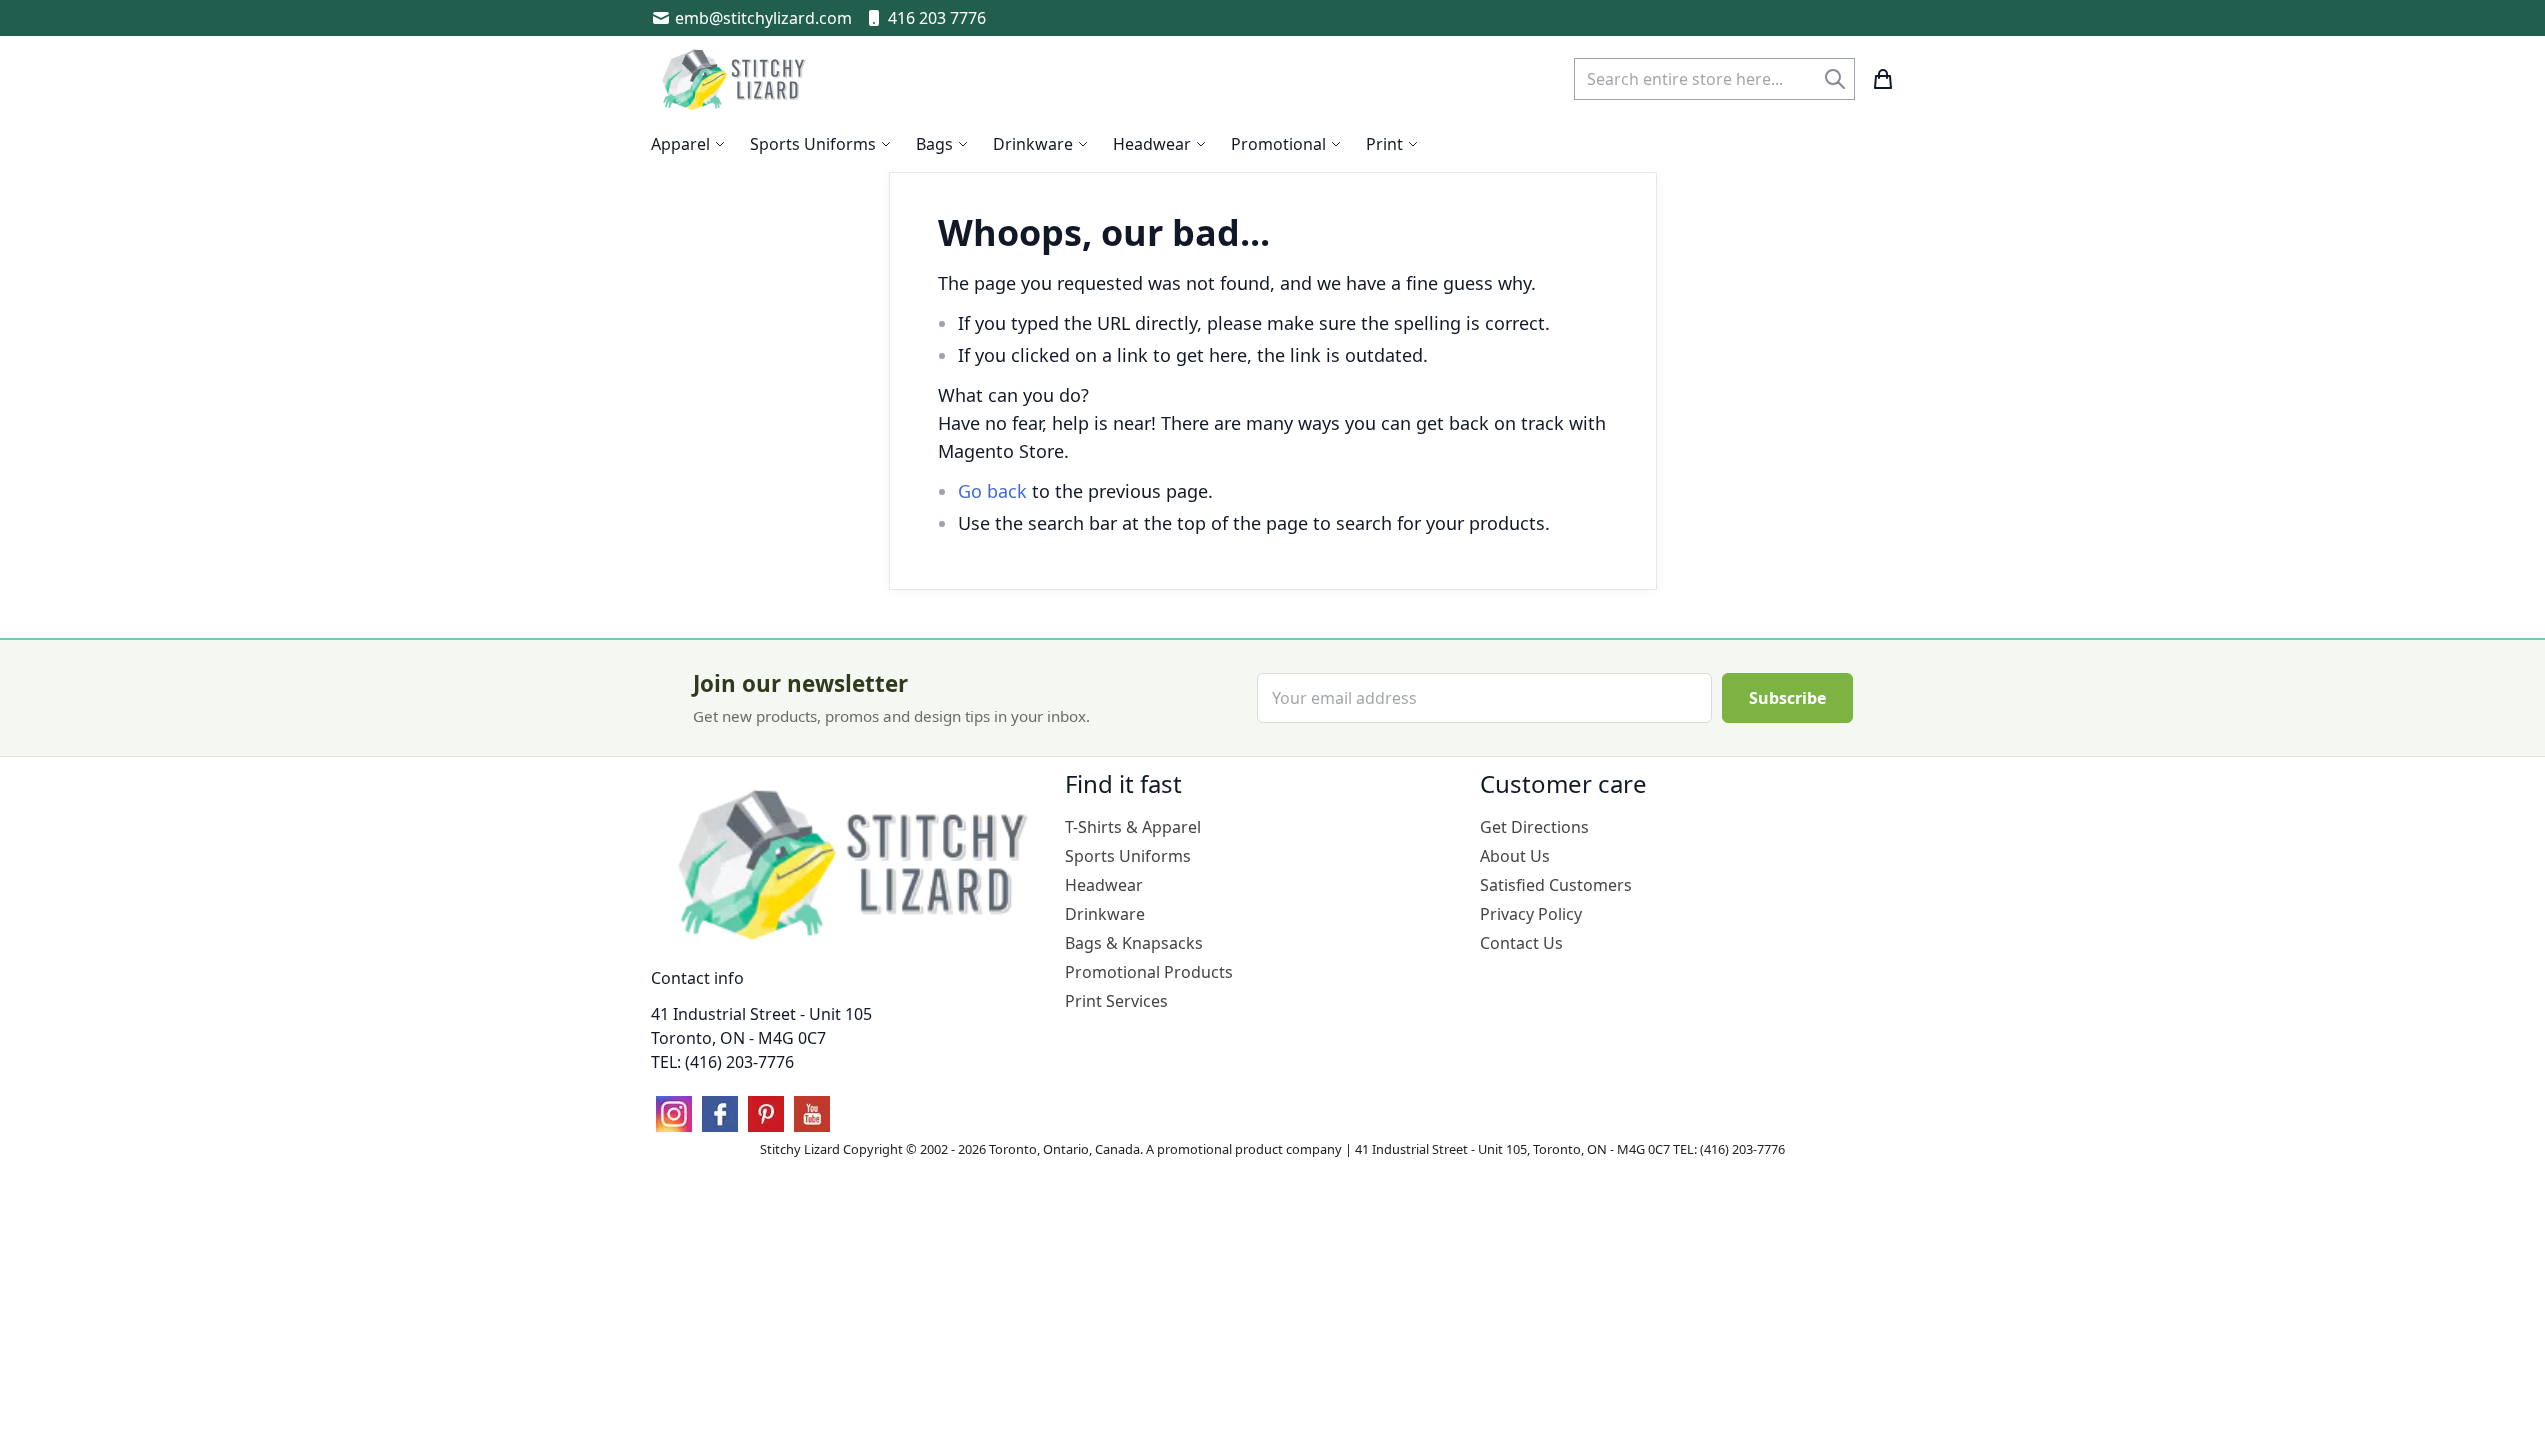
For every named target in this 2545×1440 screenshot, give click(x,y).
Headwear (1104, 885)
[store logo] (736, 79)
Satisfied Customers (1556, 885)
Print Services (1116, 1001)
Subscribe (1787, 698)
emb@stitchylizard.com (763, 18)
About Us (1515, 856)
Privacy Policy (1531, 914)
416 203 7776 (937, 18)
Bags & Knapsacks (1134, 943)
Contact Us (1521, 943)
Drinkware (1105, 914)
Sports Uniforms (1128, 856)
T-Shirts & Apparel (1133, 827)
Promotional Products (1149, 972)
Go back (992, 491)
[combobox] (1714, 79)
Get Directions (1534, 827)
